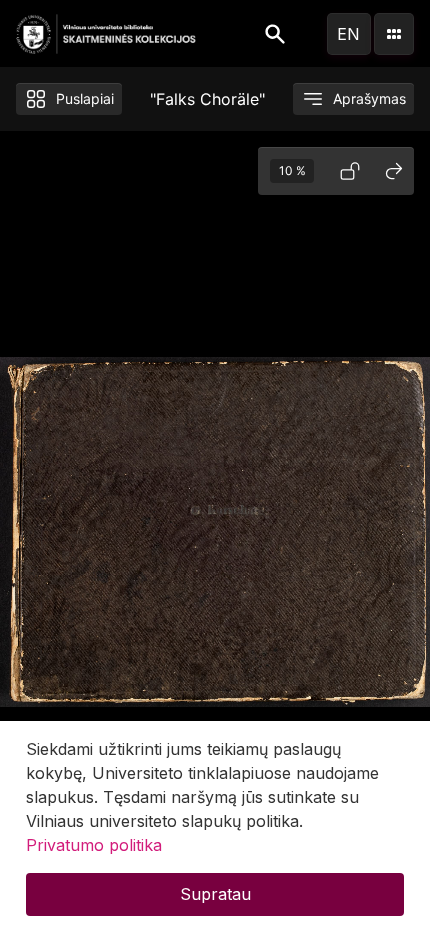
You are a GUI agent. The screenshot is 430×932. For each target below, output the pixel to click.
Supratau (215, 894)
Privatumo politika (94, 845)
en (348, 34)
